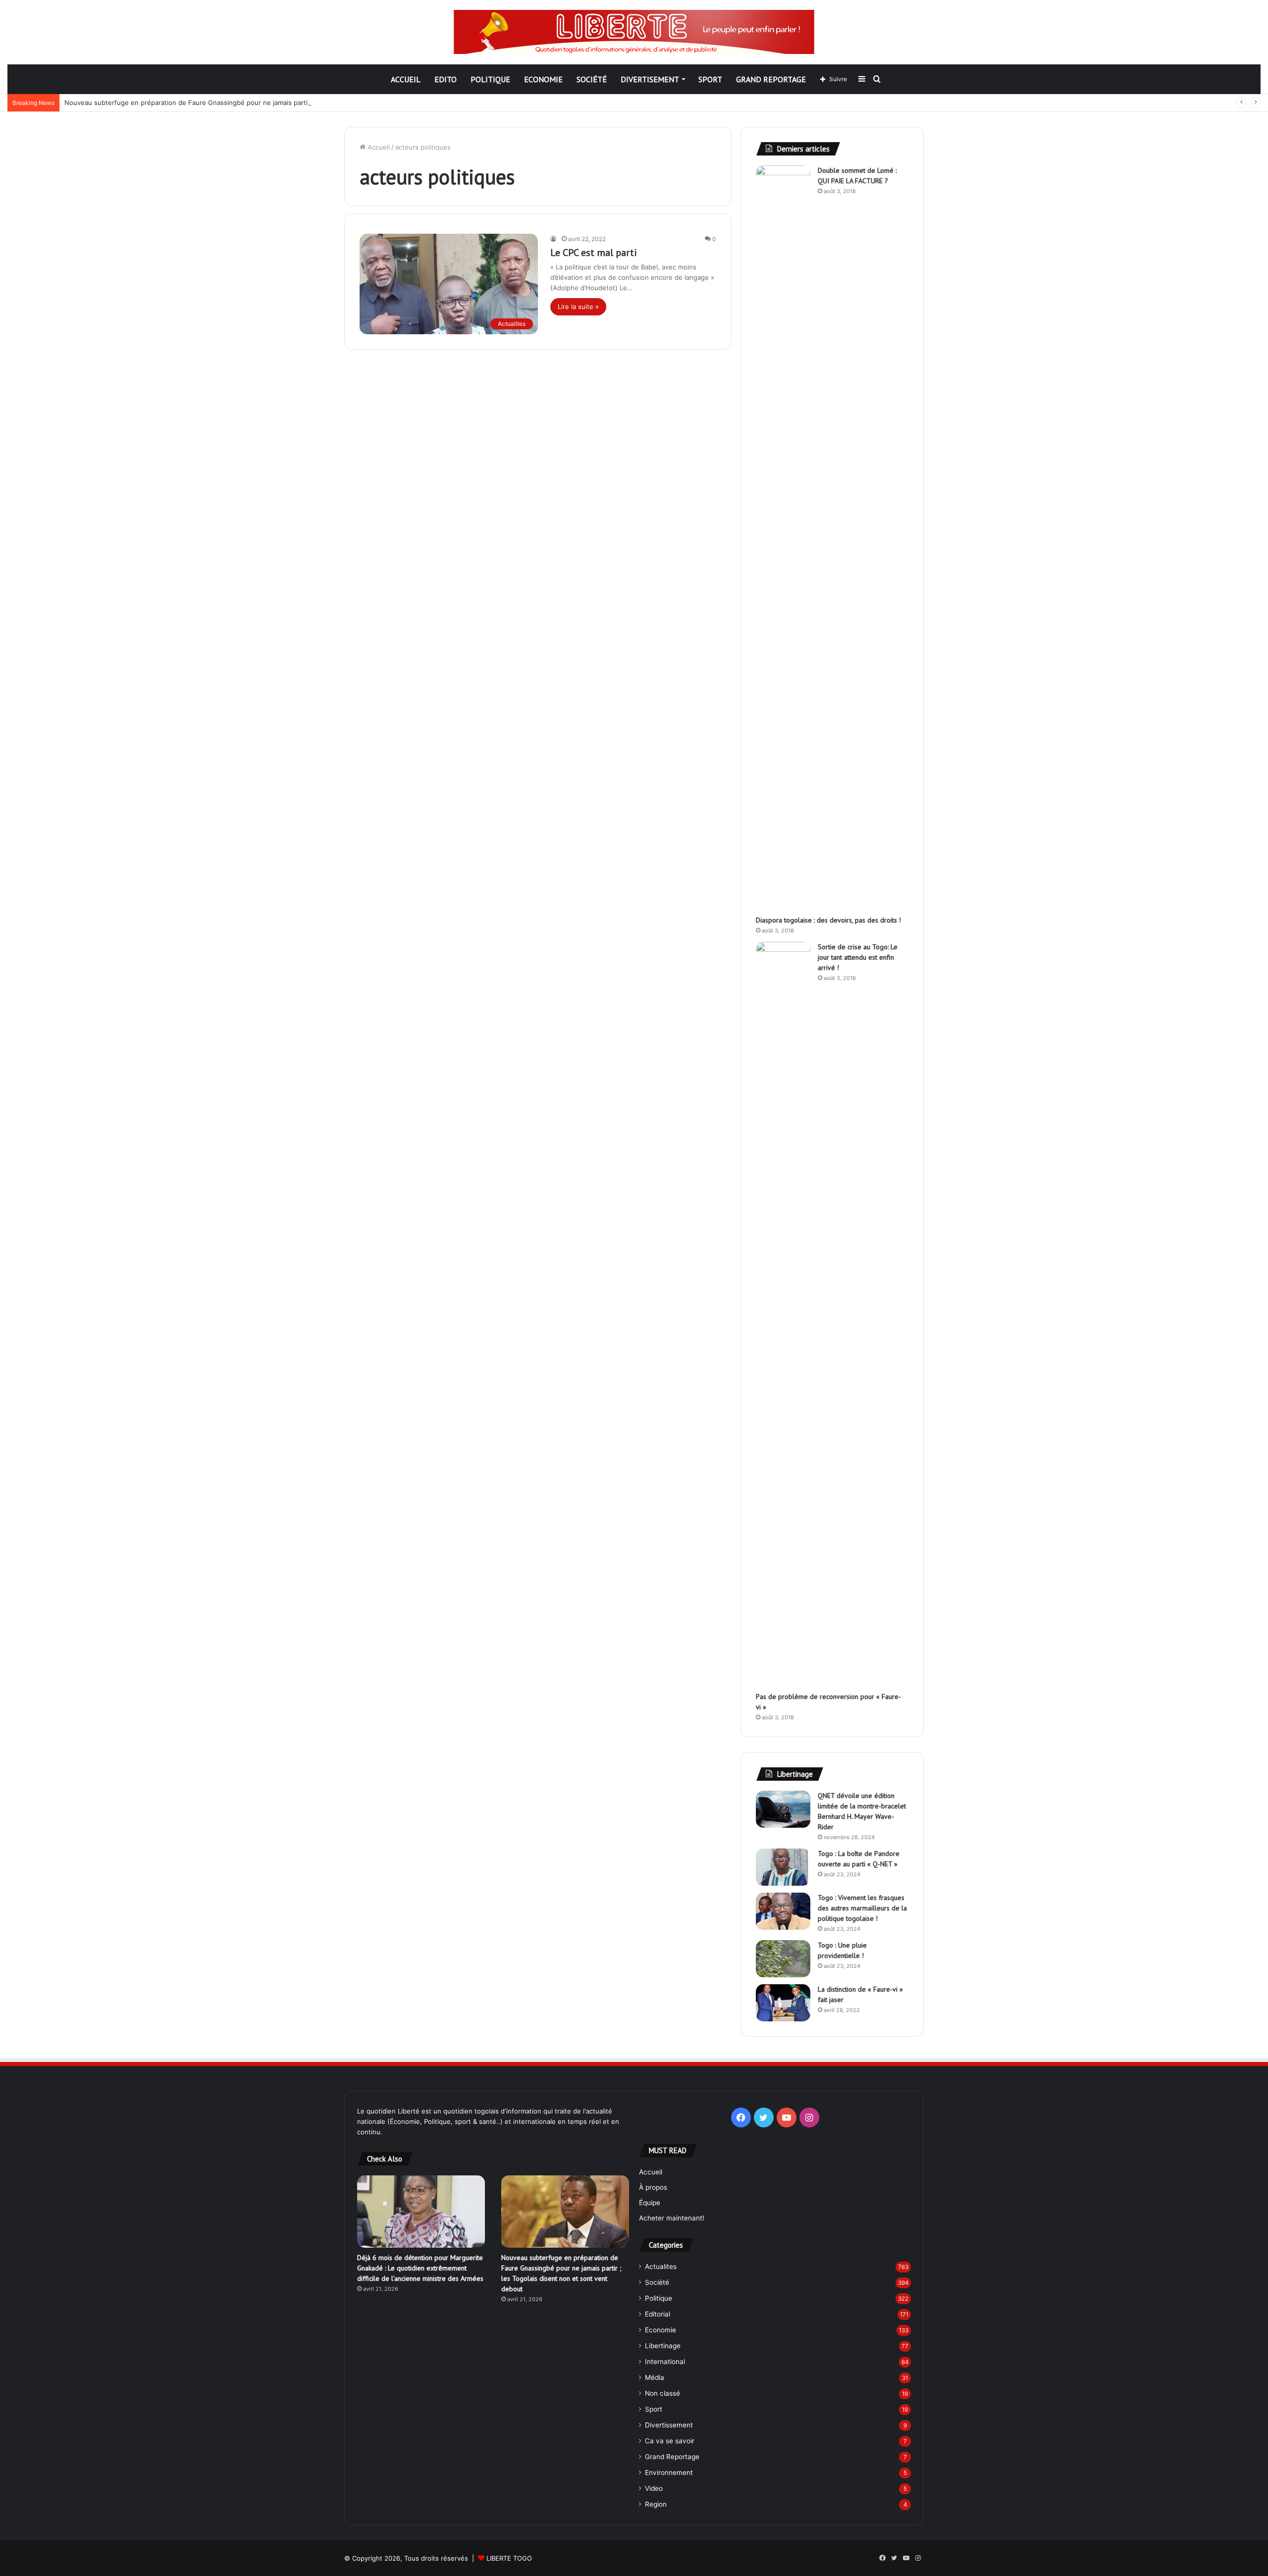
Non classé (662, 2393)
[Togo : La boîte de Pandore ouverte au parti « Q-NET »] (783, 1867)
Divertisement (650, 79)
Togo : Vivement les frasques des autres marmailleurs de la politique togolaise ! (862, 1908)
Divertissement (669, 2425)
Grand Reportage (771, 79)
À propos (653, 2187)
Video (654, 2488)
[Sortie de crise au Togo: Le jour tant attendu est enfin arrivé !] (783, 1313)
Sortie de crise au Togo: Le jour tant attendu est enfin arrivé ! (858, 957)
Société (592, 79)
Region (656, 2504)
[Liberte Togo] (634, 32)
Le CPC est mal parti (594, 253)
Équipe (650, 2203)
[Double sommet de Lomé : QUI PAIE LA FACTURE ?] (783, 537)
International (665, 2362)
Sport (710, 79)
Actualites (661, 2267)
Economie (543, 79)
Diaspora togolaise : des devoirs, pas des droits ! (828, 920)
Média (655, 2377)
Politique (490, 79)
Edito (446, 79)
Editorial (658, 2314)
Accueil (406, 79)
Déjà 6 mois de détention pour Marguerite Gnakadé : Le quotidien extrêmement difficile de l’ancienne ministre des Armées (420, 2268)
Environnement (669, 2473)
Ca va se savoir (670, 2441)
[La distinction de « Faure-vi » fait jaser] (783, 2003)
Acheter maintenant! (672, 2218)
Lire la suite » (578, 307)
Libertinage (663, 2346)
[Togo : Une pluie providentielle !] (783, 1959)
